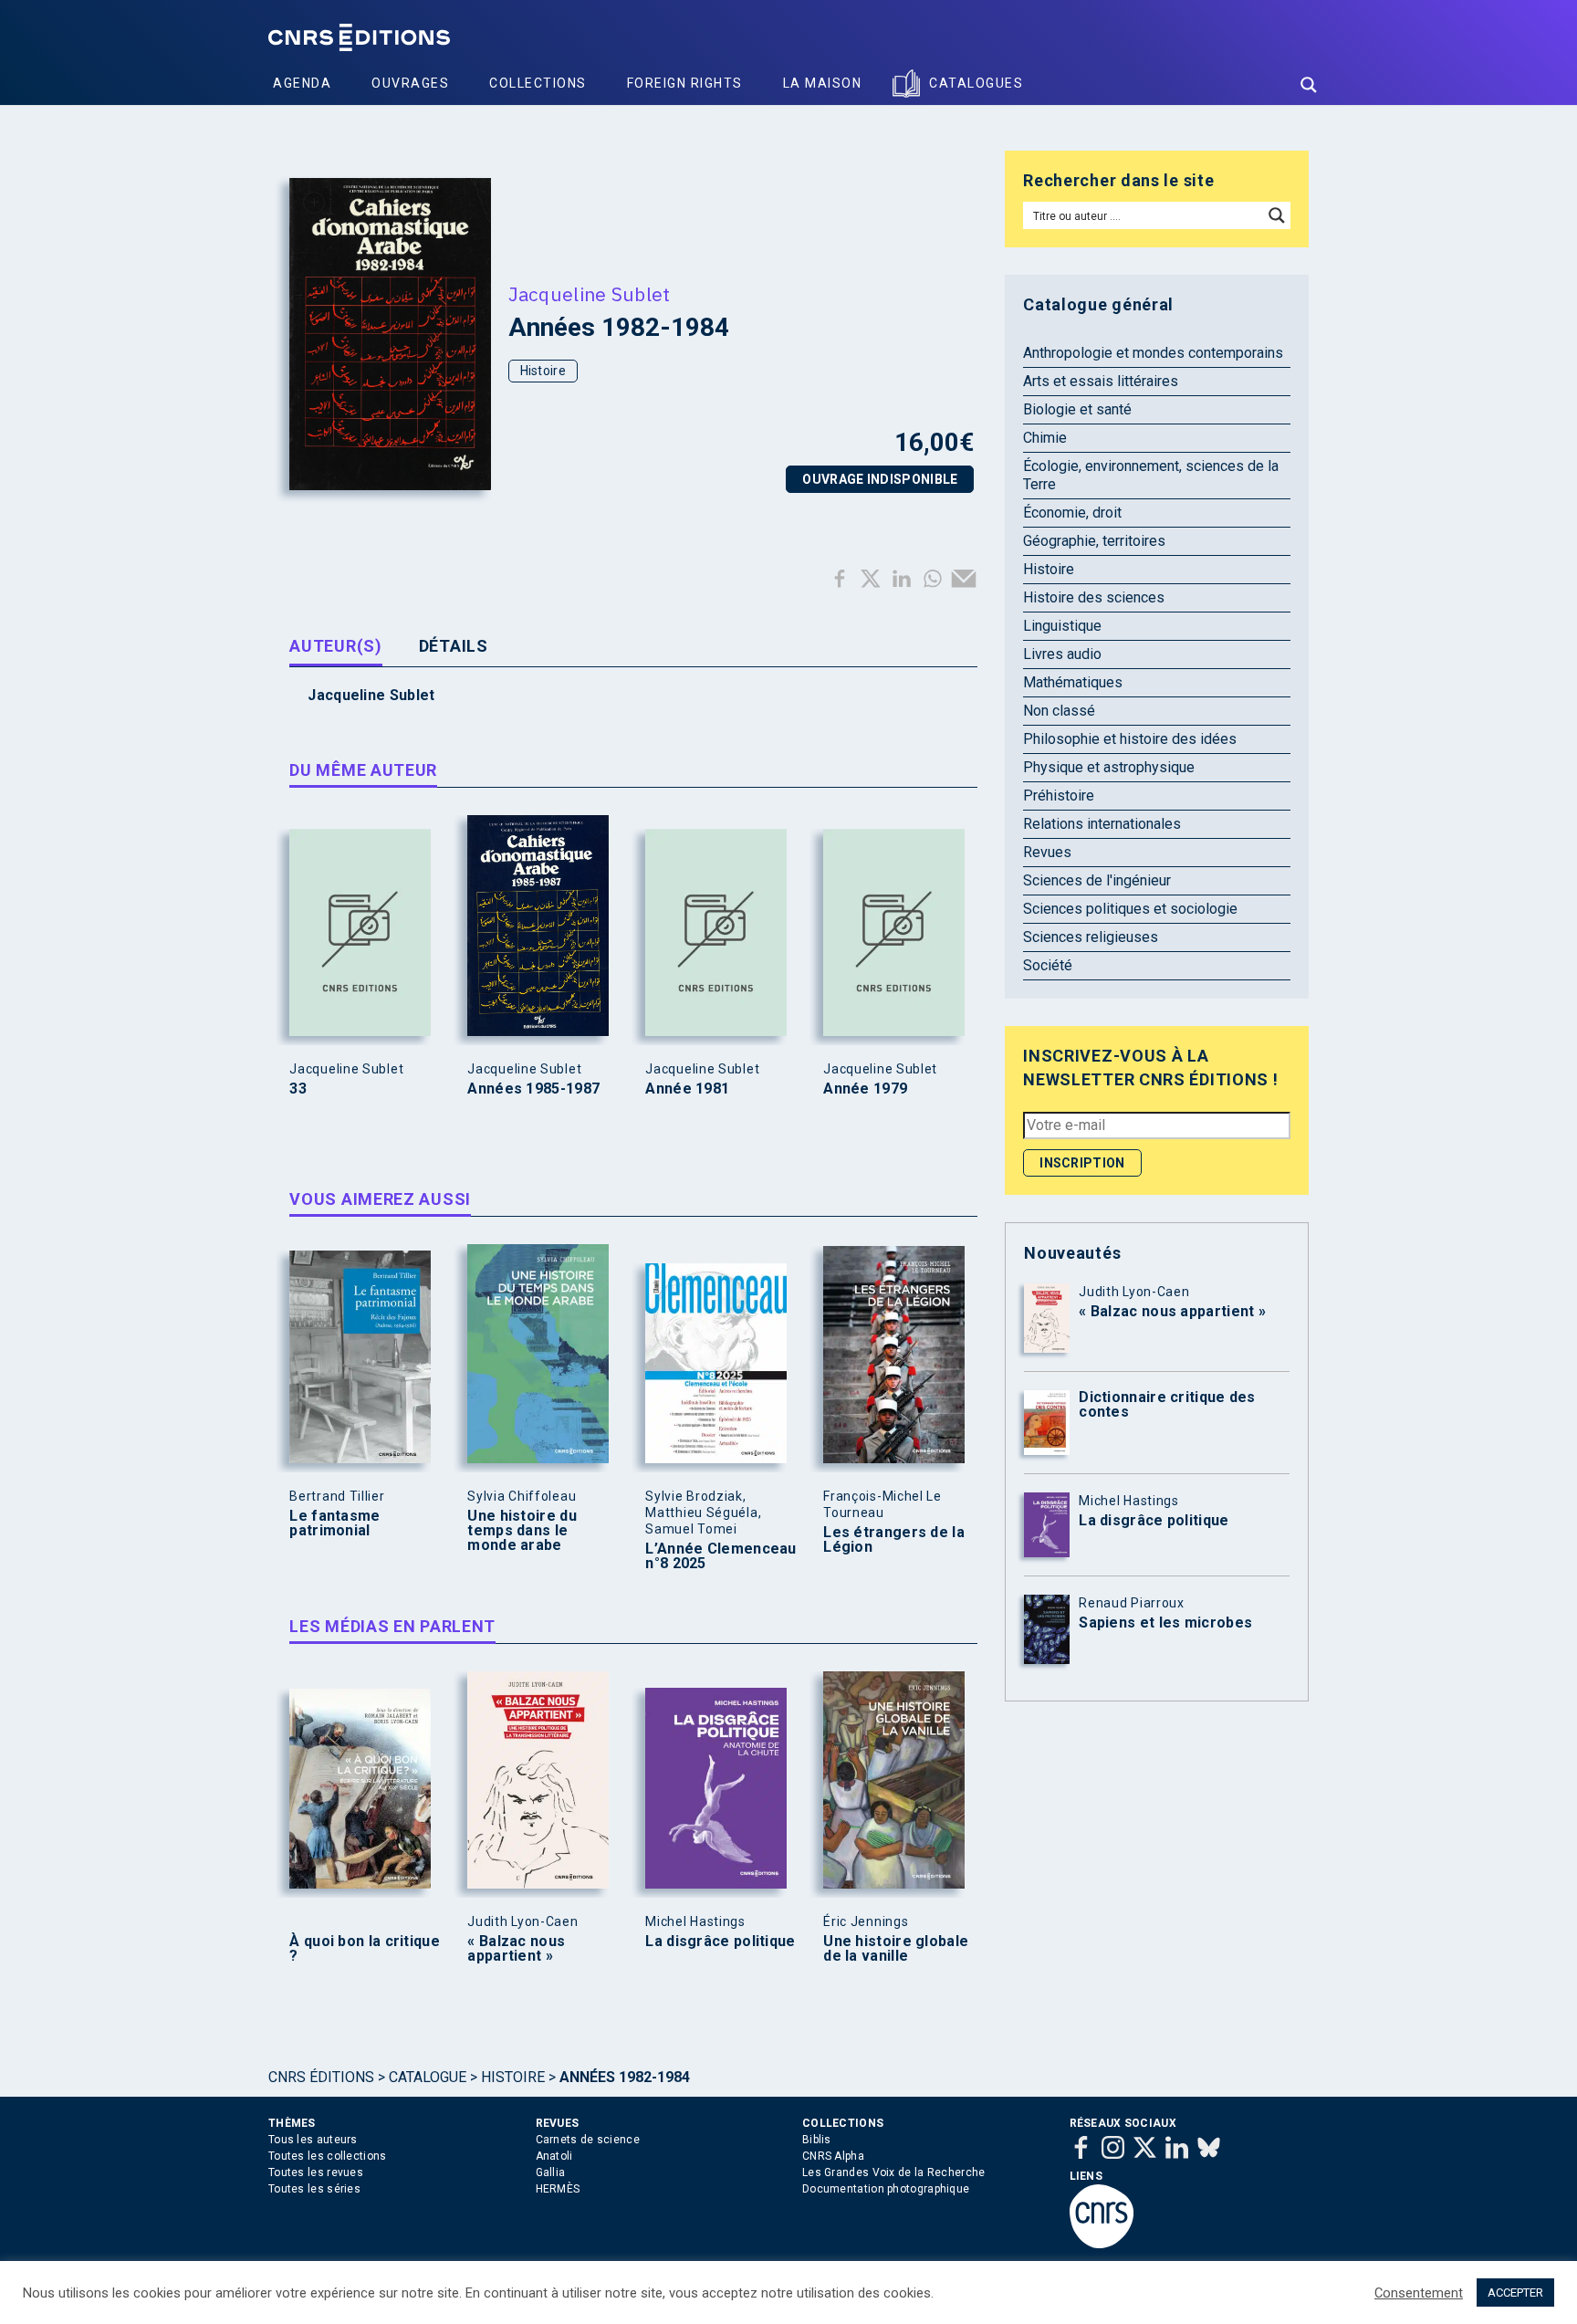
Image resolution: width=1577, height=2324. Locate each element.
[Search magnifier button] (1309, 85)
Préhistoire (1059, 796)
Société (1048, 965)
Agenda (302, 83)
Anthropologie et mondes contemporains (1153, 353)
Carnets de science (588, 2140)
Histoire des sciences (1094, 597)
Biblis (817, 2140)
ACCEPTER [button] (1515, 2293)
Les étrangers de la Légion (894, 1540)
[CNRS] (1102, 2245)
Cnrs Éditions (321, 2077)
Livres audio (1062, 654)
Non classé (1059, 711)
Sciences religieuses (1091, 937)
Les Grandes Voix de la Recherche (894, 2172)
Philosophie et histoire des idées (1130, 739)
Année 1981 (687, 1089)
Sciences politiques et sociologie (1130, 909)
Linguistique (1062, 626)
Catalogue (428, 2077)
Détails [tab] (454, 646)
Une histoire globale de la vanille (896, 1949)
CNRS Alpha (833, 2156)
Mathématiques (1073, 682)
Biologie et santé (1077, 409)
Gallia (551, 2172)
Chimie (1045, 438)
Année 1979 (865, 1089)
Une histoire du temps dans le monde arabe (522, 1531)
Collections (538, 83)
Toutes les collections (328, 2156)
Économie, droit (1072, 513)
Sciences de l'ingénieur (1097, 880)
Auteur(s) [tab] (335, 646)
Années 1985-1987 (533, 1089)
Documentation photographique (886, 2189)
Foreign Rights (685, 83)
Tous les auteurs (313, 2140)
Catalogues (976, 83)
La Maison (823, 83)
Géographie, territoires (1094, 541)
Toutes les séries (314, 2189)
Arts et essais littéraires (1101, 381)
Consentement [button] (1419, 2293)
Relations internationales (1102, 824)
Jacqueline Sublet (590, 294)
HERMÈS (558, 2189)
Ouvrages (410, 83)
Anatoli (554, 2156)
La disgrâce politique (720, 1942)
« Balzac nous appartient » (516, 1949)
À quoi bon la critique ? (365, 1949)
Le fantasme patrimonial (334, 1523)
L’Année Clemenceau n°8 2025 (721, 1556)
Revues (1047, 852)
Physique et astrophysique (1109, 767)
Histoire (543, 371)
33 (298, 1089)
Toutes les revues (316, 2172)
